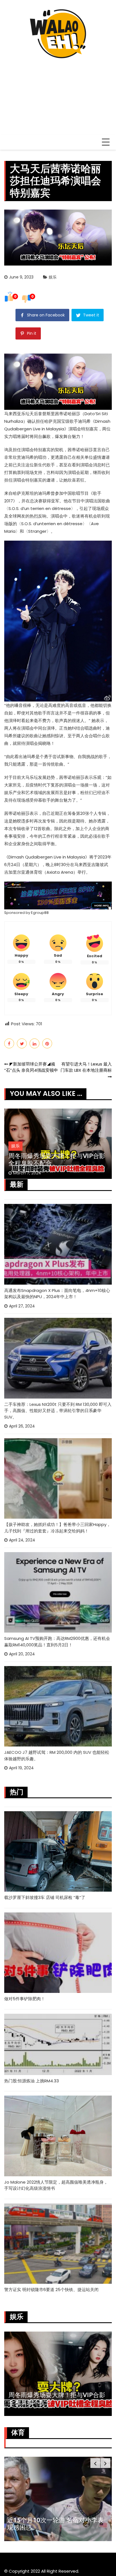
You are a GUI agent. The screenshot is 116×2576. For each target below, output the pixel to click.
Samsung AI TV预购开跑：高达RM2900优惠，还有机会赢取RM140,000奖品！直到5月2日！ (57, 1642)
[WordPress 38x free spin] (58, 895)
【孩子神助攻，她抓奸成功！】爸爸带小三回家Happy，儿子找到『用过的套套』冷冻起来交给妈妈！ (57, 1528)
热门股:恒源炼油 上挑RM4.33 (32, 2081)
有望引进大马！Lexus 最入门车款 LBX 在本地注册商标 (86, 1067)
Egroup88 (40, 913)
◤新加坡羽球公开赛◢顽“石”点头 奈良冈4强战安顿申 (31, 1067)
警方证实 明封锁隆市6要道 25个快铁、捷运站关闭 (51, 2290)
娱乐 (53, 277)
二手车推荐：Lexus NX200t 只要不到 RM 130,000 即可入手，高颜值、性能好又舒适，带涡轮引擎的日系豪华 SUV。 (58, 1411)
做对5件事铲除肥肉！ (25, 1999)
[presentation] (95, 2463)
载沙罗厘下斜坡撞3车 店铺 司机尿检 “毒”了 (45, 1897)
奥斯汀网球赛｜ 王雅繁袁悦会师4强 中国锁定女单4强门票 (56, 2524)
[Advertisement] (58, 94)
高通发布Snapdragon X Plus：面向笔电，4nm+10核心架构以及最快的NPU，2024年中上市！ (57, 1294)
